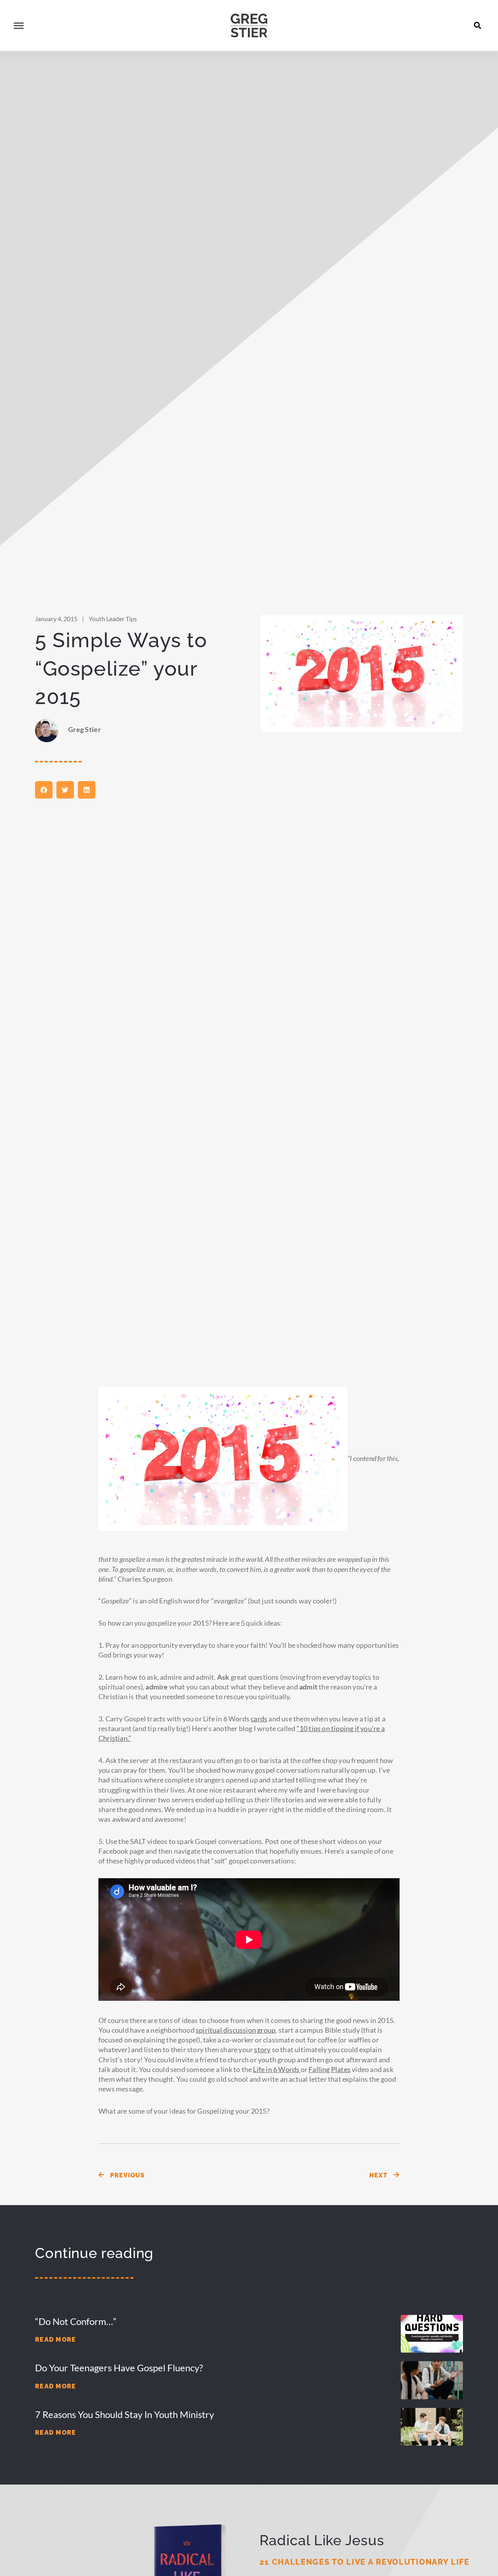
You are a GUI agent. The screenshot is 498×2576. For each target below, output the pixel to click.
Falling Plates (330, 2069)
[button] (478, 25)
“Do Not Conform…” (76, 2321)
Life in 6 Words (276, 2069)
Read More (56, 2340)
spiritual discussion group (236, 2030)
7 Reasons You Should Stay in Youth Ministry (124, 2414)
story (262, 2049)
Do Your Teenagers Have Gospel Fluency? (119, 2368)
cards (259, 1719)
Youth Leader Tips (113, 619)
